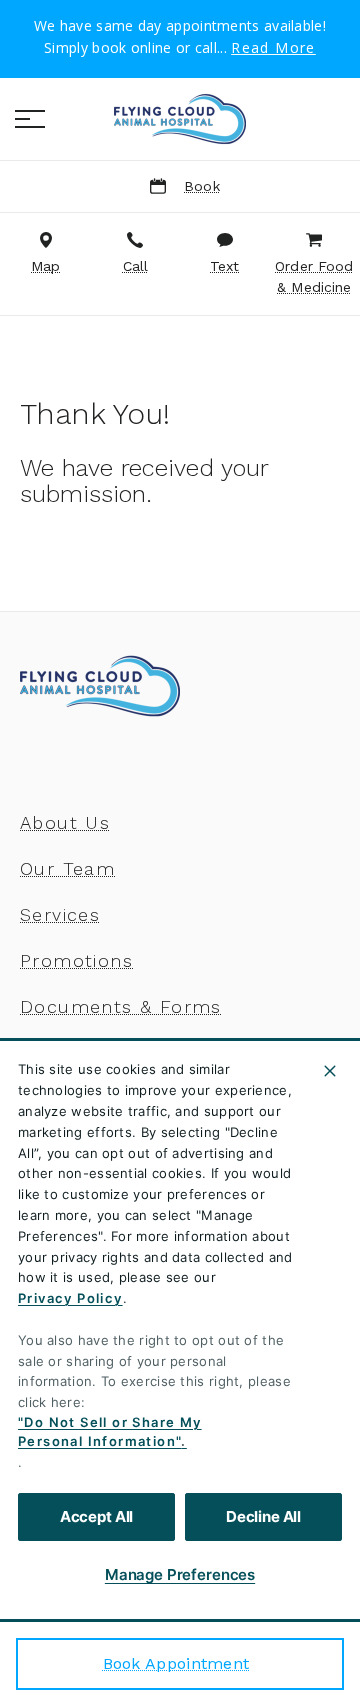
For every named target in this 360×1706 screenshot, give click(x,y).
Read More (273, 48)
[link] (180, 119)
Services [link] (60, 915)
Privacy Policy (70, 1298)
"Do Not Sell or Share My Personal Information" (110, 1432)
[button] (30, 119)
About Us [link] (65, 823)
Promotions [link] (76, 961)
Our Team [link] (67, 869)
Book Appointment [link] (176, 1663)
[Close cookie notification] (330, 1071)
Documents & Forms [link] (121, 1007)
